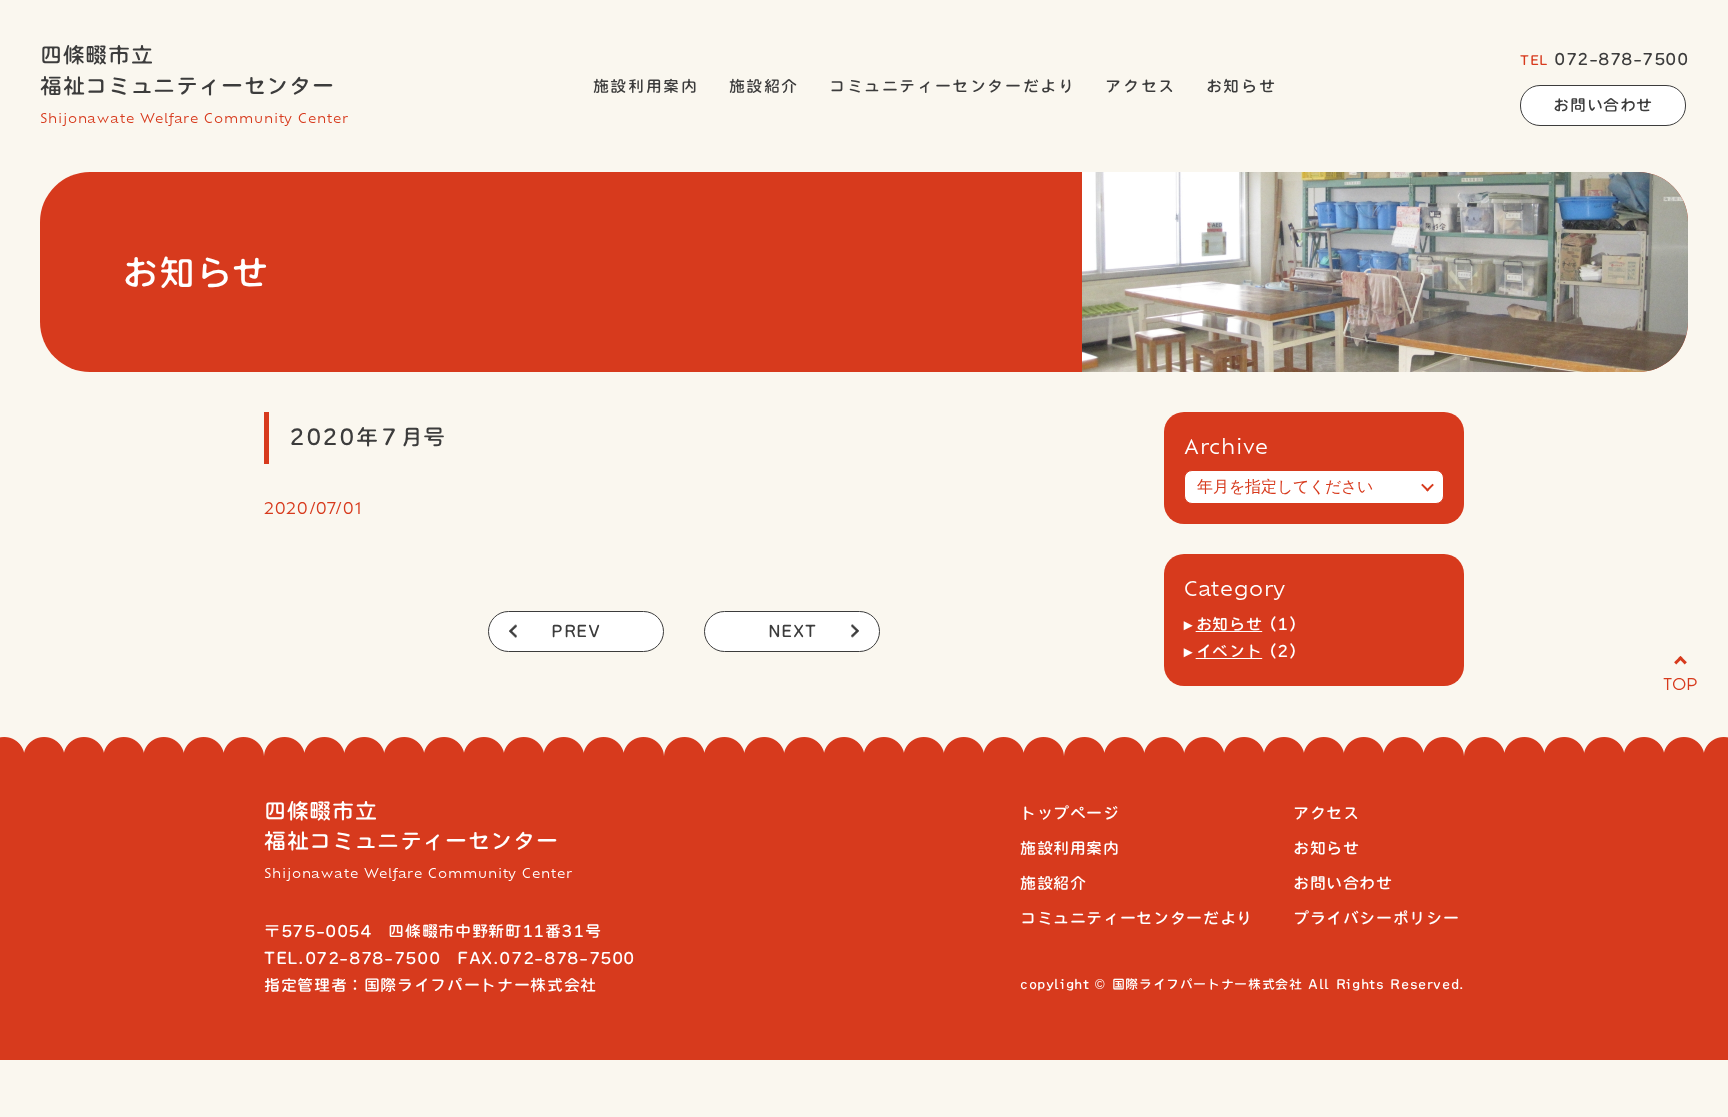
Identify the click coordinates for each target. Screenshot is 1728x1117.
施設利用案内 (646, 86)
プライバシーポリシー (1376, 918)
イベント (1229, 651)
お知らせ (1241, 86)
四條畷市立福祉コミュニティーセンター (194, 85)
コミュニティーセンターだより (952, 86)
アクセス (1140, 86)
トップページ (1070, 813)
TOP (1680, 683)
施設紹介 (764, 86)
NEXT (792, 631)
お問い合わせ (1603, 105)
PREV (576, 631)
